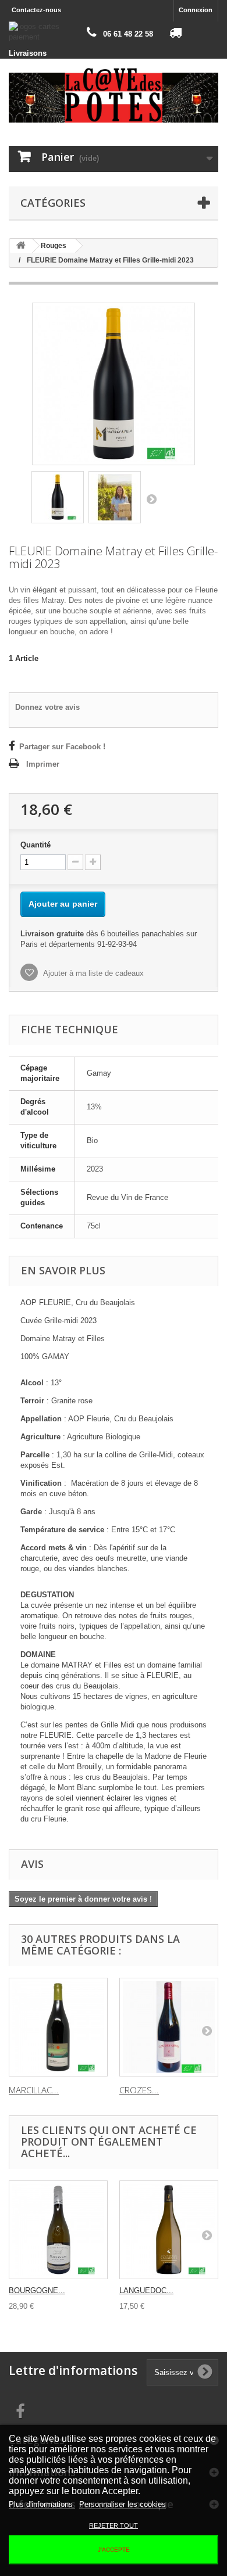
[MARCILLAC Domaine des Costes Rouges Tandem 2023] (58, 2027)
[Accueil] (21, 246)
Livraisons (28, 53)
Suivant (151, 499)
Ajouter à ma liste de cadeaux (93, 973)
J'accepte (114, 2550)
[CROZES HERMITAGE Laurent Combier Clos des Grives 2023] (169, 2027)
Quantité (36, 845)
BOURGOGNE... (37, 2291)
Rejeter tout (114, 2525)
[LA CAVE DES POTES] (114, 95)
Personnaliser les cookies (123, 2504)
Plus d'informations (42, 2504)
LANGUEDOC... (146, 2291)
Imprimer (43, 764)
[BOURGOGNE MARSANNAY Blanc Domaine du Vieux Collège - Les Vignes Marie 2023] (58, 2230)
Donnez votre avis (47, 707)
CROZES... (139, 2090)
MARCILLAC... (34, 2090)
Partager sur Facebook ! (62, 747)
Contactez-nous (36, 10)
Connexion (196, 10)
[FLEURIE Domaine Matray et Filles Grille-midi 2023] (58, 497)
